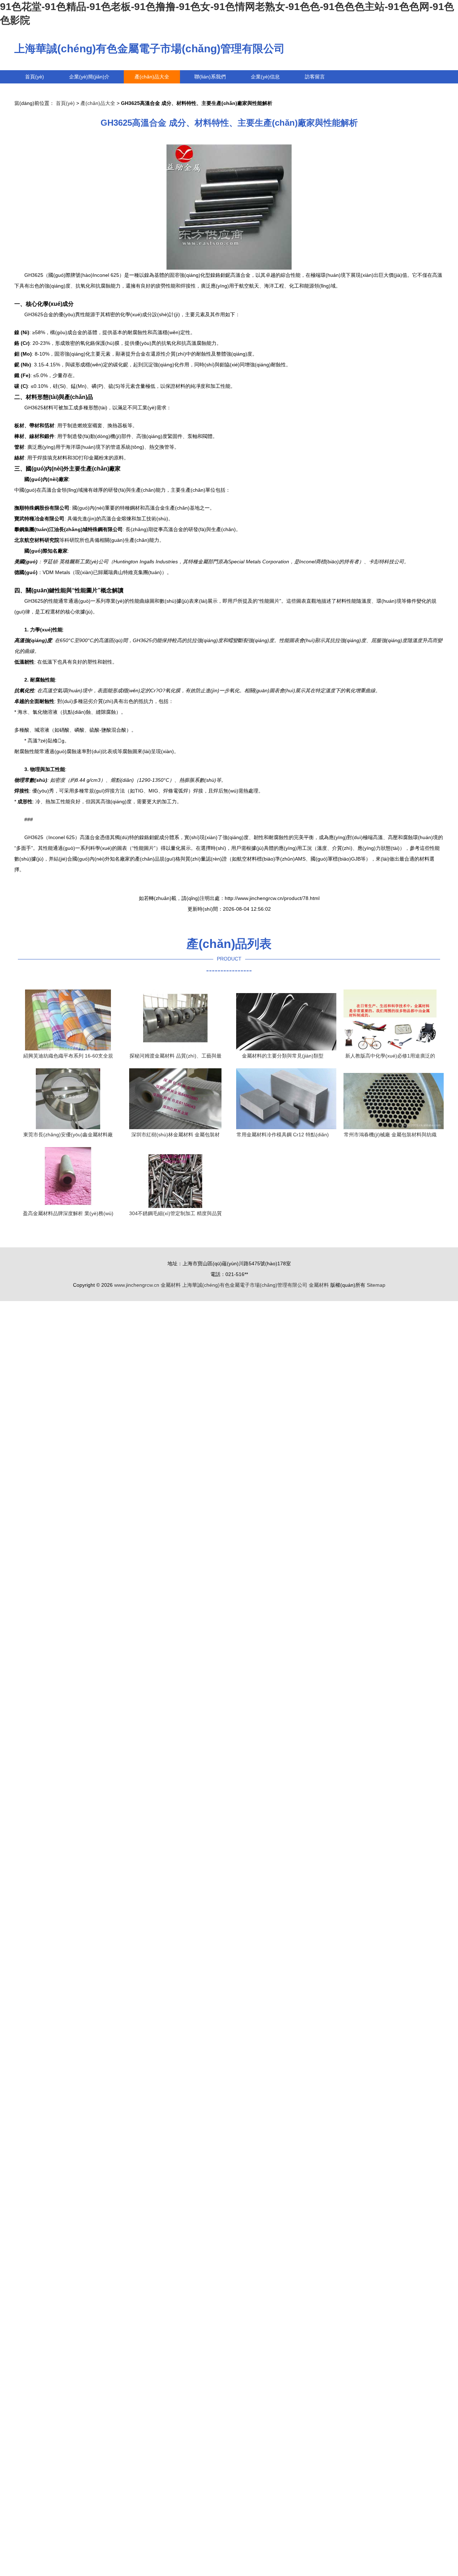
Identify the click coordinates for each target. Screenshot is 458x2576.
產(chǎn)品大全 (152, 77)
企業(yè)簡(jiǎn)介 (89, 77)
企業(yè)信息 (265, 77)
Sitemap (376, 1285)
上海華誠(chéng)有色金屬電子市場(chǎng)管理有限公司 (150, 49)
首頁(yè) (35, 77)
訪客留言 (315, 77)
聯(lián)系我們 (210, 77)
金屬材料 (171, 1285)
